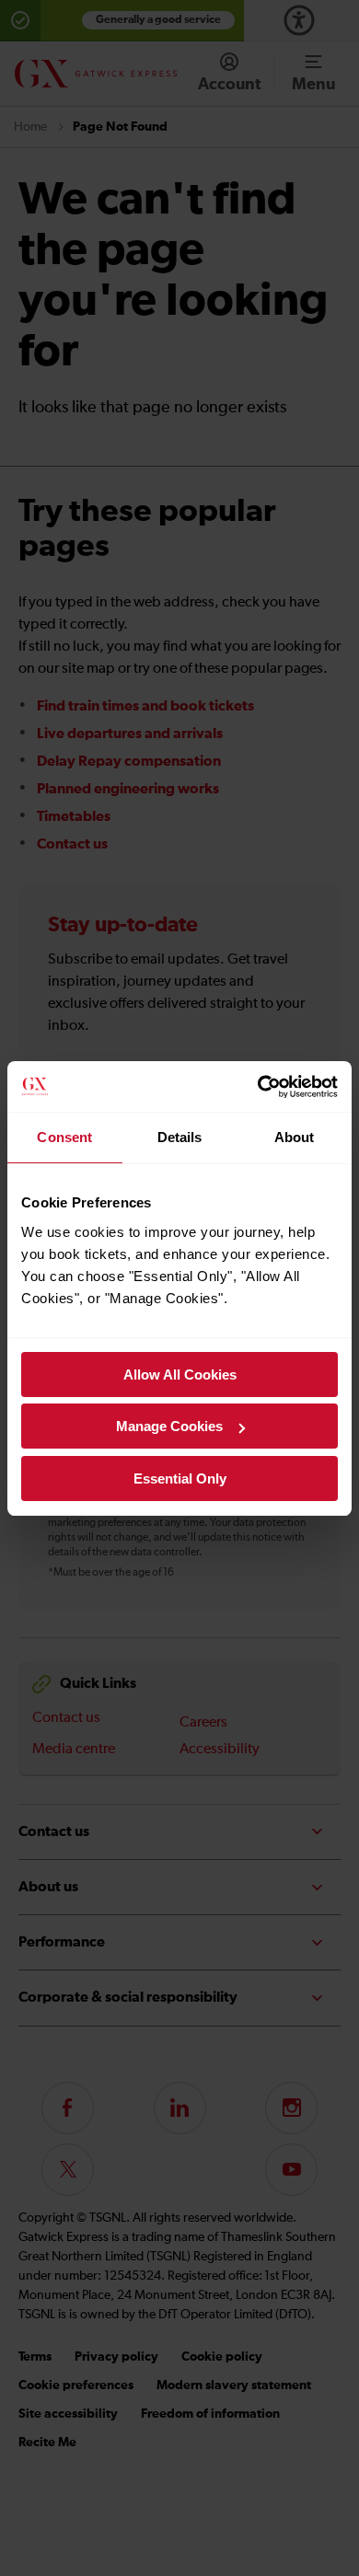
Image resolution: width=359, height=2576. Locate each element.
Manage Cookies (169, 1426)
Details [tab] (180, 1137)
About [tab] (295, 1137)
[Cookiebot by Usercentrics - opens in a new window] (258, 1087)
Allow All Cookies (180, 1375)
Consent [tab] (64, 1137)
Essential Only (180, 1479)
